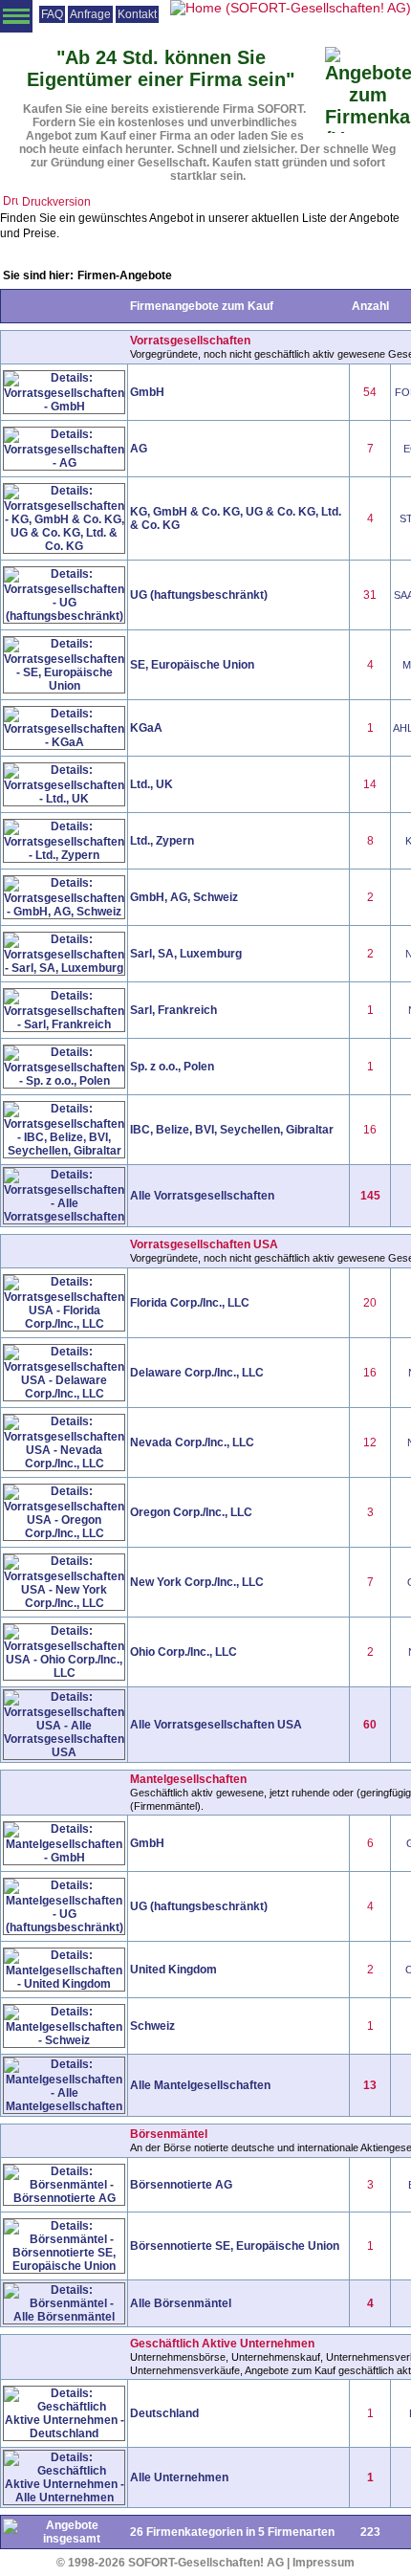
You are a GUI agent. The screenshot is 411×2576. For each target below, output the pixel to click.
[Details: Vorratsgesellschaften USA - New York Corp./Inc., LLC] (64, 1604)
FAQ (52, 14)
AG (139, 449)
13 (370, 2085)
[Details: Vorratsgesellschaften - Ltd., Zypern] (64, 856)
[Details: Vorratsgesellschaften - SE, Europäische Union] (64, 687)
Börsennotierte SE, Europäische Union (235, 2246)
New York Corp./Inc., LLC (197, 1582)
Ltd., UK (151, 784)
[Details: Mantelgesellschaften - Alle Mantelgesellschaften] (64, 2107)
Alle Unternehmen (179, 2477)
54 (370, 392)
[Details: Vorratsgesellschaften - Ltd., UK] (64, 800)
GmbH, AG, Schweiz (184, 897)
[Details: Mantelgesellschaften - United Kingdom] (64, 1985)
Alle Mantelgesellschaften (200, 2085)
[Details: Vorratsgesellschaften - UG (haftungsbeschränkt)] (64, 617)
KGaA (146, 728)
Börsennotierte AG (181, 2185)
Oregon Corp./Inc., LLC (191, 1512)
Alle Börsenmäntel (181, 2303)
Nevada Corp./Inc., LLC (192, 1442)
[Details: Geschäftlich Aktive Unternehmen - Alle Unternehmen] (64, 2499)
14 (370, 784)
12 (370, 1442)
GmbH (147, 392)
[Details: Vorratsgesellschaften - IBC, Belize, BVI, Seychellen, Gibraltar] (64, 1152)
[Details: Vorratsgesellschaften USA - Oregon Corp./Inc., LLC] (64, 1534)
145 (370, 1196)
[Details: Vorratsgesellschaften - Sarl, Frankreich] (64, 1025)
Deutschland (164, 2413)
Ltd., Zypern (162, 841)
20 (370, 1303)
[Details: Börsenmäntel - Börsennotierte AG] (64, 2199)
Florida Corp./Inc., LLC (190, 1303)
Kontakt (137, 14)
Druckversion (56, 202)
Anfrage (90, 14)
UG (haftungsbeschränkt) (199, 595)
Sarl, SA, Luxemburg (186, 954)
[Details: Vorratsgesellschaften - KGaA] (64, 743)
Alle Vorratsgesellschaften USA (216, 1725)
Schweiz (152, 2026)
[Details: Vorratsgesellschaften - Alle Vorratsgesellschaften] (64, 1218)
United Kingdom (173, 1970)
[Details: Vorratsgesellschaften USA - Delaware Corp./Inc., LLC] (64, 1395)
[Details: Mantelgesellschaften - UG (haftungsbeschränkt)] (64, 1928)
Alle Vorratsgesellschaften (202, 1196)
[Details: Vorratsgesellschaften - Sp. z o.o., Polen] (64, 1082)
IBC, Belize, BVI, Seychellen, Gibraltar (232, 1130)
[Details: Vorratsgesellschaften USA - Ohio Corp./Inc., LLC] (64, 1674)
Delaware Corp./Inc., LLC (197, 1373)
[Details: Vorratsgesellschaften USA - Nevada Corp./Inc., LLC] (64, 1464)
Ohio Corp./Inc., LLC (184, 1652)
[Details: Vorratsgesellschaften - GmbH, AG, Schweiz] (64, 913)
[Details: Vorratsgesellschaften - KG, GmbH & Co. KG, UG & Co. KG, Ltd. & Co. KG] (64, 547)
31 (370, 595)
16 (370, 1130)
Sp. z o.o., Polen (172, 1067)
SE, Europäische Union (192, 665)
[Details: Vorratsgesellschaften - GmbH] (64, 407)
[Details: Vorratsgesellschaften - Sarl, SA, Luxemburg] (64, 969)
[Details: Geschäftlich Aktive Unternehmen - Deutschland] (64, 2434)
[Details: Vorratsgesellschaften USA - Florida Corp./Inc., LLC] (64, 1325)
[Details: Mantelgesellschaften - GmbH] (64, 1859)
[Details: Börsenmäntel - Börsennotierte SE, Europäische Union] (64, 2267)
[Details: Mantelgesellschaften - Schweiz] (64, 2041)
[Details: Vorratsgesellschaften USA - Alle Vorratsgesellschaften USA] (64, 1753)
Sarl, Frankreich (173, 1010)
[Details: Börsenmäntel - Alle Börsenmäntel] (64, 2318)
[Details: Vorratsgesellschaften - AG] (64, 464)
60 (370, 1725)
